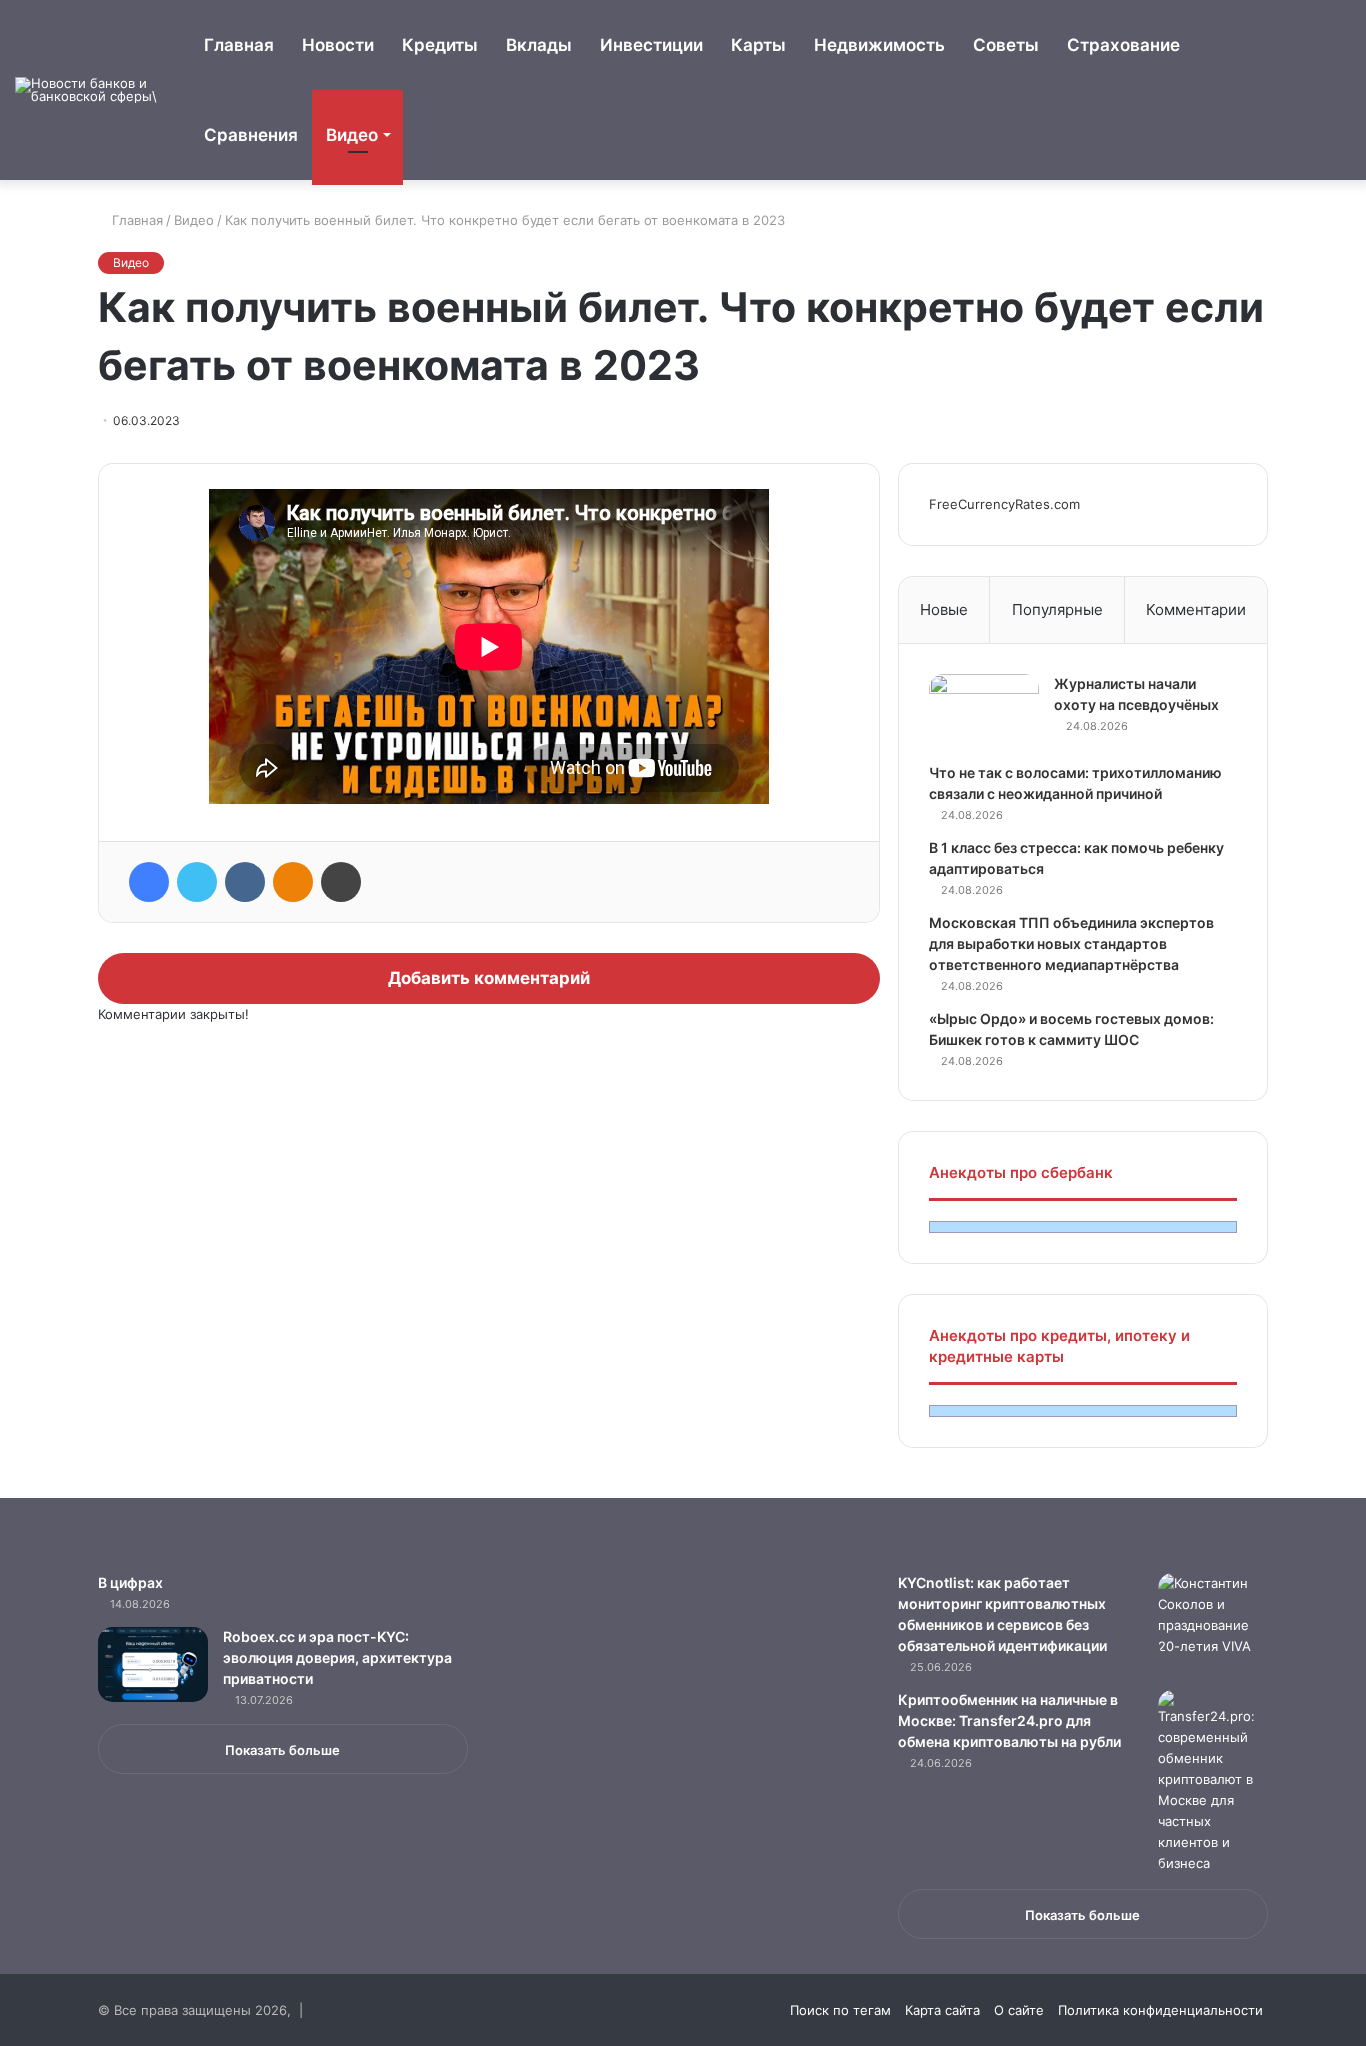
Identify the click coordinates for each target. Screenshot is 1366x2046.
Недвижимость (879, 45)
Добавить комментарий (489, 978)
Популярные (1057, 609)
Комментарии (1196, 609)
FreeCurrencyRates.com (1004, 504)
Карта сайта (942, 2010)
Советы (1006, 45)
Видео (352, 135)
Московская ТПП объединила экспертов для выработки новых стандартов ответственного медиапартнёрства (1071, 943)
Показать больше (282, 1750)
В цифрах (130, 1582)
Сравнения (251, 135)
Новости (338, 45)
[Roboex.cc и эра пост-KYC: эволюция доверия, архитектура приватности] (153, 1664)
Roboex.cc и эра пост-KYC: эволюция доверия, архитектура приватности (337, 1657)
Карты (758, 45)
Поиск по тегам (840, 2010)
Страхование (1123, 45)
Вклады (539, 45)
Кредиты (440, 45)
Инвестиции (651, 45)
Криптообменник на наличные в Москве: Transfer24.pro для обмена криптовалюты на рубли (1009, 1720)
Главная (239, 45)
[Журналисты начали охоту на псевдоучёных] (984, 711)
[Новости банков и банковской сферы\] (90, 90)
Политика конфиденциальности (1160, 2010)
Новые (944, 609)
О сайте (1019, 2010)
